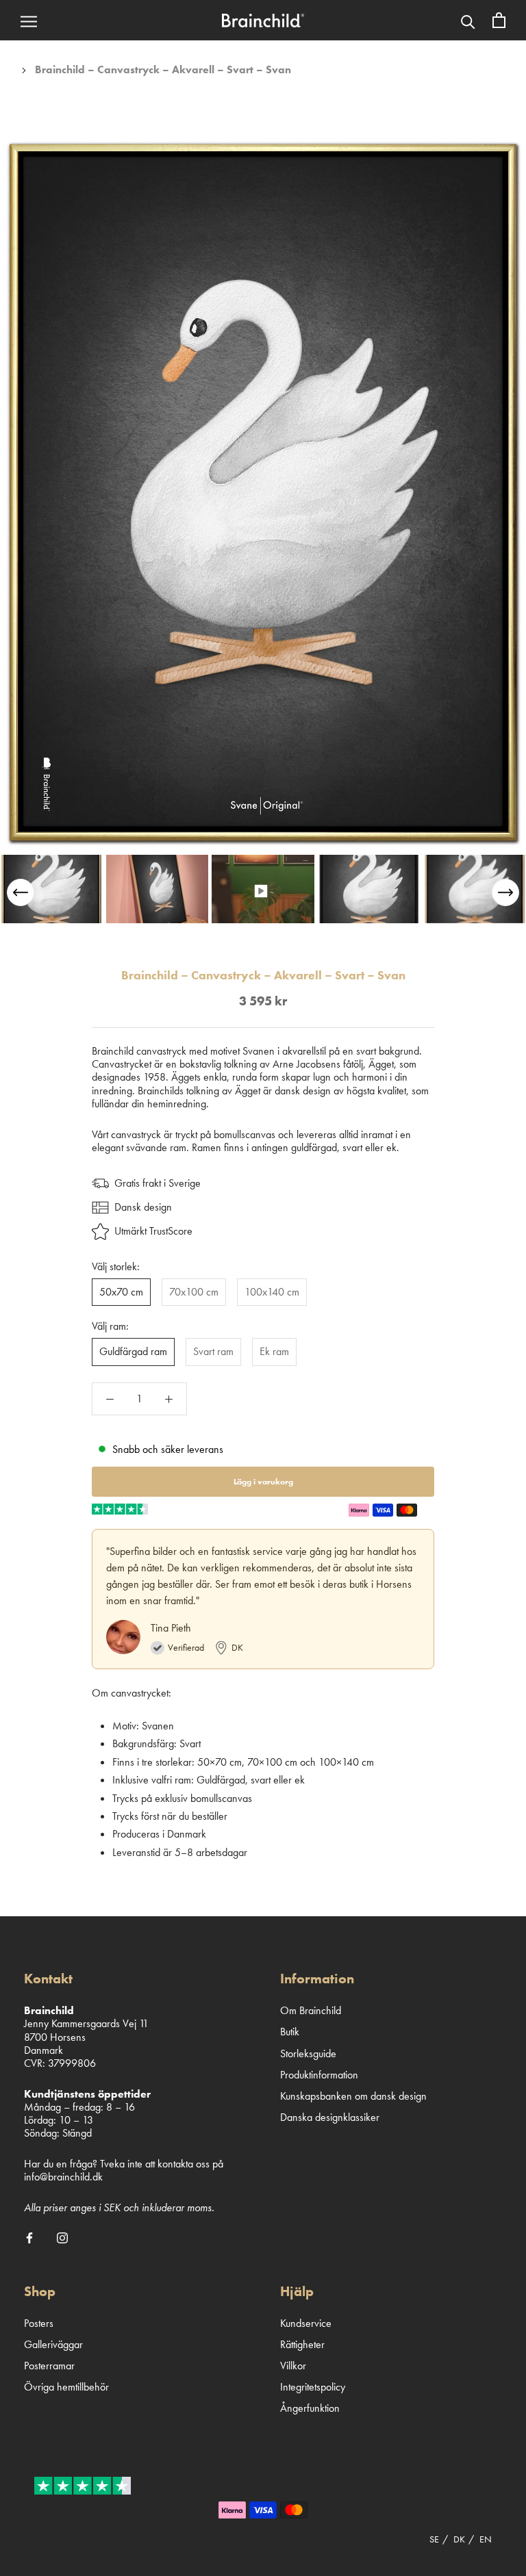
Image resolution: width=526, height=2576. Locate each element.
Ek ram (274, 1351)
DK (459, 2539)
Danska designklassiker (330, 2117)
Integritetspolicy (313, 2387)
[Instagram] (62, 2237)
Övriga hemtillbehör (66, 2387)
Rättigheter (302, 2344)
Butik (290, 2032)
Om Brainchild (311, 2010)
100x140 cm (272, 1292)
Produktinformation (319, 2075)
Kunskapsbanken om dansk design (353, 2096)
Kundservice (306, 2323)
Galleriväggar (53, 2344)
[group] (51, 889)
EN (486, 2539)
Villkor (293, 2366)
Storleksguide (308, 2053)
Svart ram (213, 1351)
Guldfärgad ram (133, 1351)
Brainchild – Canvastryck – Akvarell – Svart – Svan (163, 69)
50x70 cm (121, 1292)
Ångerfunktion (310, 2408)
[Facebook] (29, 2237)
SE (434, 2539)
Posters (39, 2323)
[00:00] (263, 493)
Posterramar (49, 2366)
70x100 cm (194, 1292)
